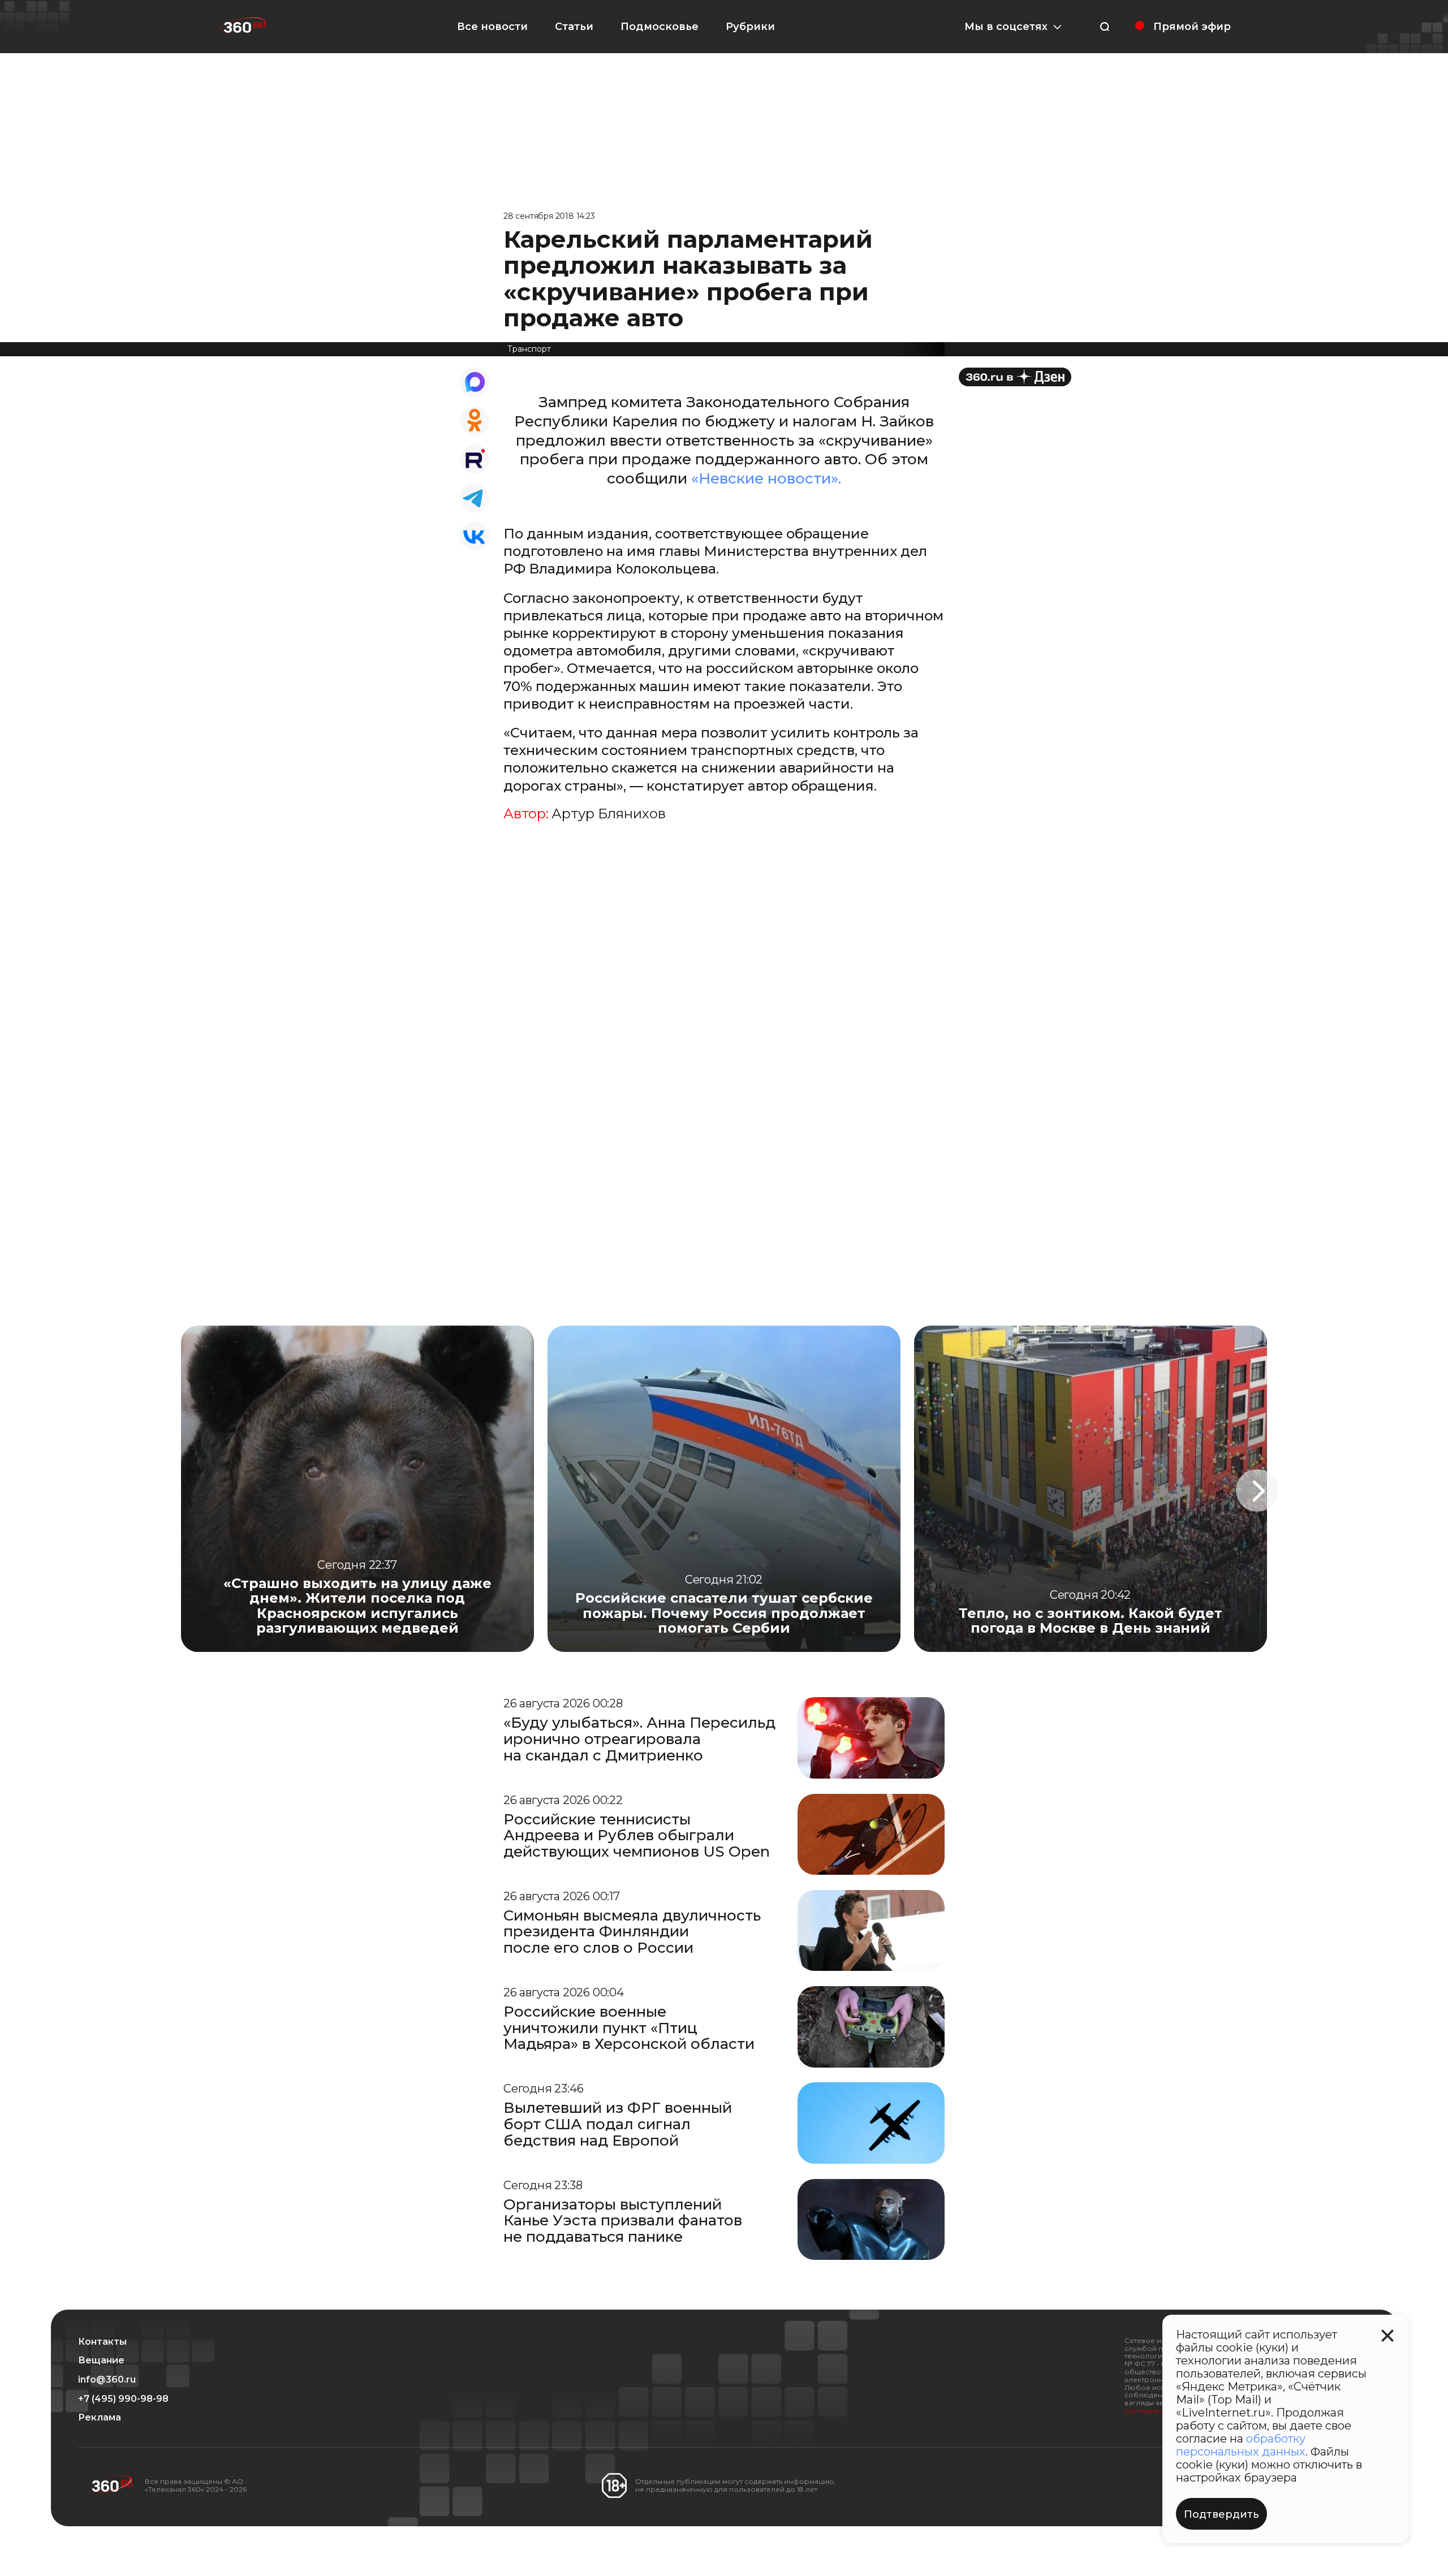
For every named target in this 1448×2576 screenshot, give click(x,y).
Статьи (574, 27)
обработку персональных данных (1241, 2445)
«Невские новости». (766, 478)
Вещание (101, 2361)
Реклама (100, 2418)
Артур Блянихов (609, 814)
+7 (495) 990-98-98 (123, 2399)
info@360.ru (107, 2380)
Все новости (492, 27)
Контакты (102, 2342)
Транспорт (529, 349)
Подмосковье (660, 27)
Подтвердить (1221, 2514)
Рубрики (750, 27)
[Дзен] (1015, 377)
